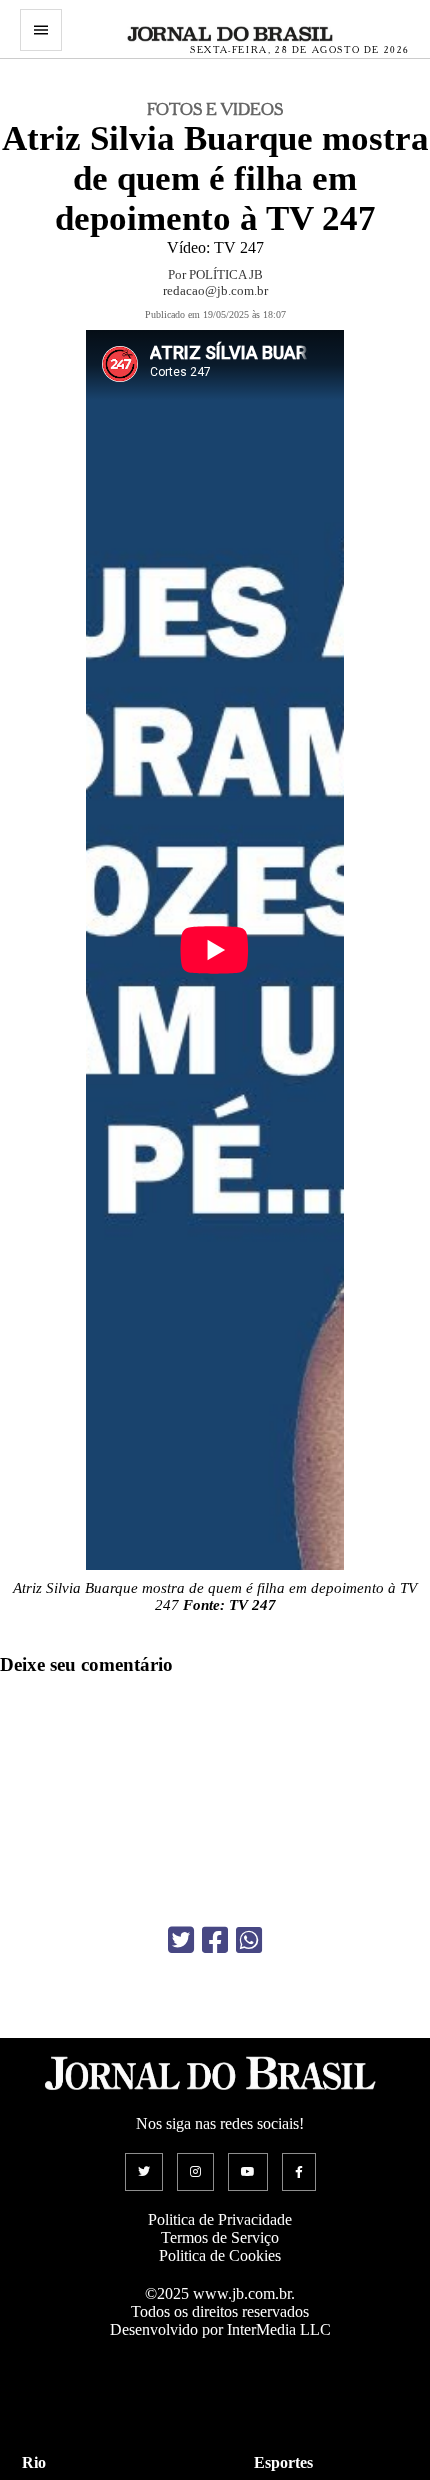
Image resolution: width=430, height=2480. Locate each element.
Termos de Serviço (220, 2237)
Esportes (283, 2462)
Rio (34, 2462)
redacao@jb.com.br (215, 290)
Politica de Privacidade (220, 2219)
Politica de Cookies (220, 2255)
